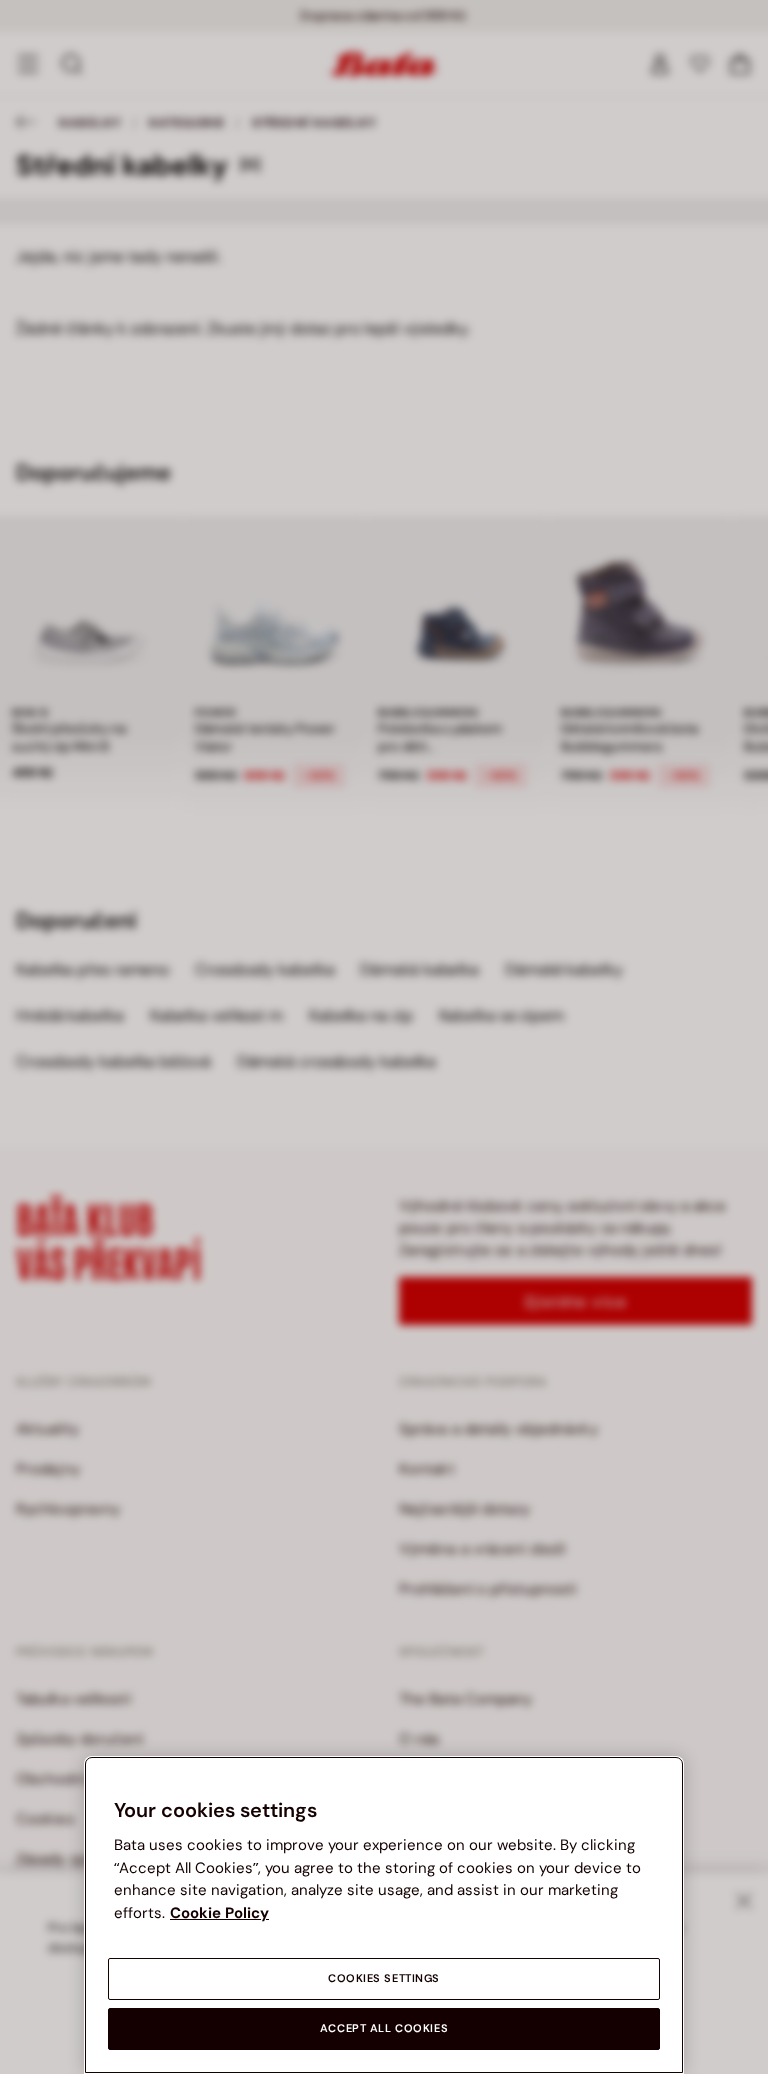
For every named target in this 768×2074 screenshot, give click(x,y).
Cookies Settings (384, 1978)
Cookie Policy (219, 1913)
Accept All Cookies (384, 2028)
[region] (384, 1915)
